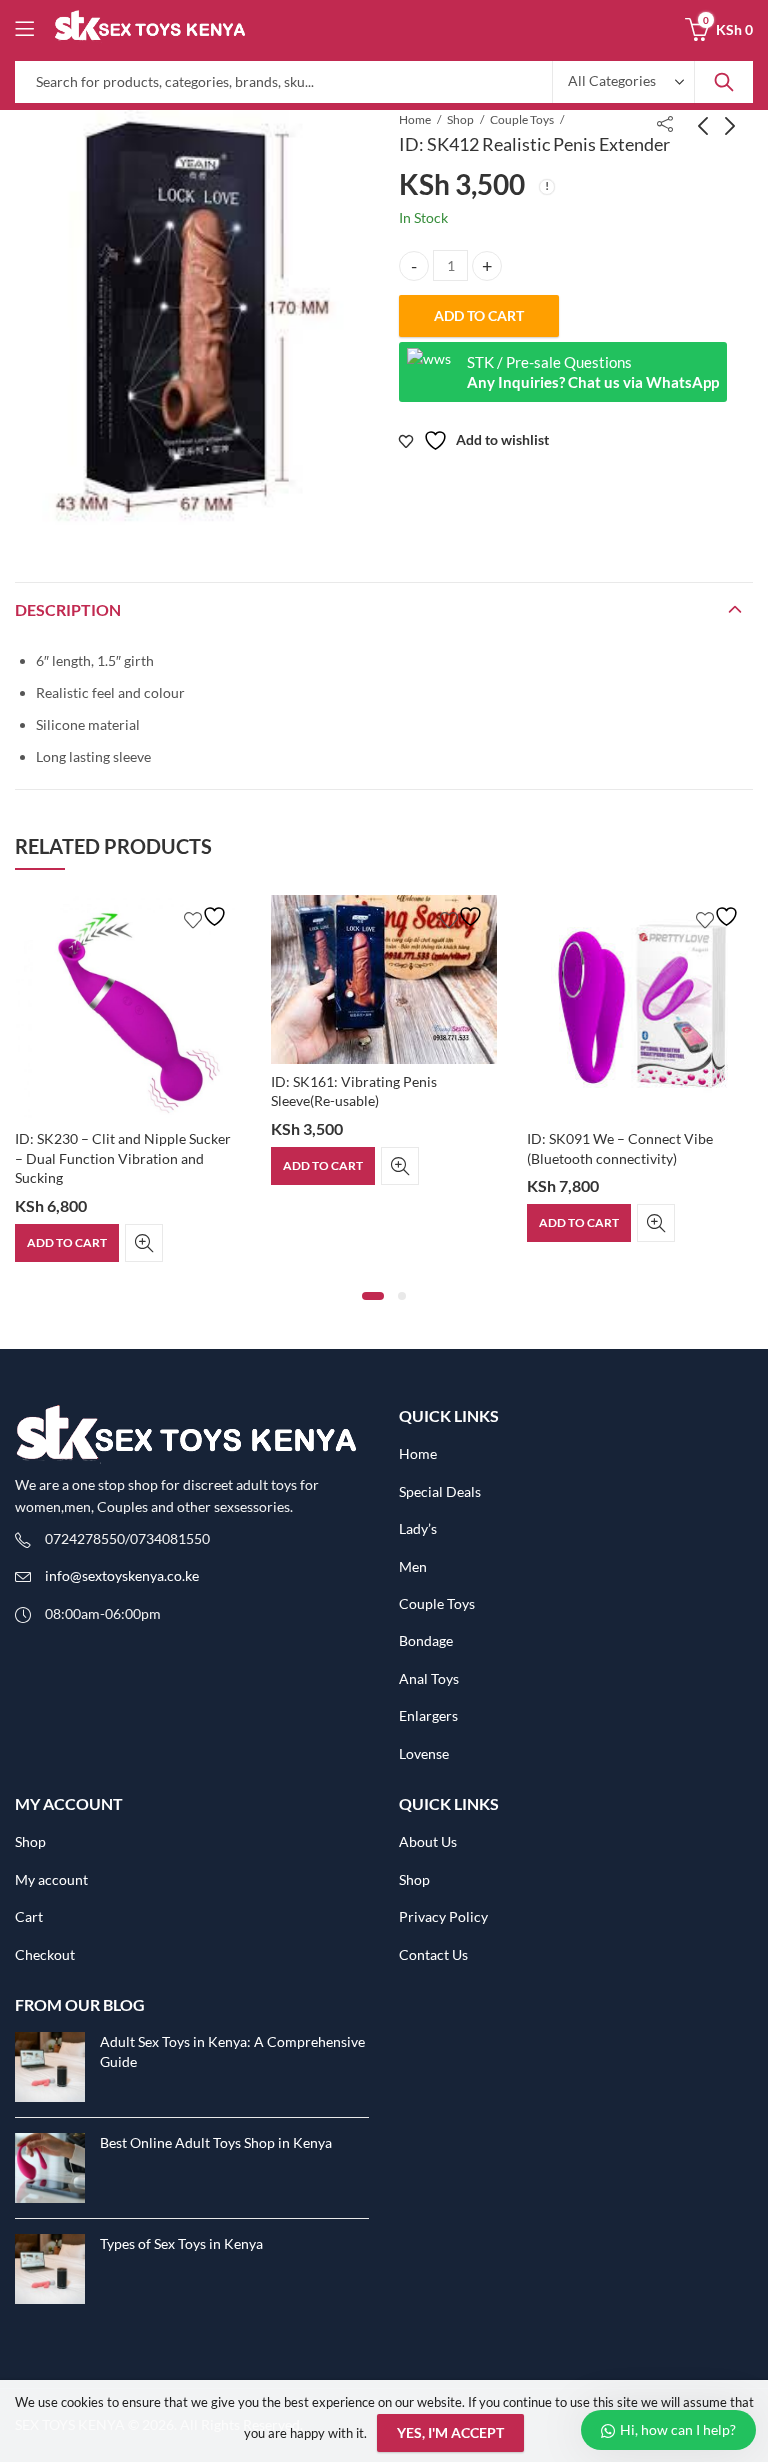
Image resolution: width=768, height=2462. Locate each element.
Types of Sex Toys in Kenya (181, 2243)
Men (413, 1566)
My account (51, 1879)
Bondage (426, 1640)
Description (68, 609)
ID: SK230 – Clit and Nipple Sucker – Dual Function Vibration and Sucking (123, 1158)
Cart (29, 1916)
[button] (373, 1296)
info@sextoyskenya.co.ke (122, 1575)
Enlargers (428, 1715)
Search (724, 82)
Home (415, 119)
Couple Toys (522, 119)
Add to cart (479, 315)
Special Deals (440, 1491)
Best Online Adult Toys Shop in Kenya (216, 2142)
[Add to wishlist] (208, 916)
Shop (460, 119)
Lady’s (418, 1528)
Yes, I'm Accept (450, 2432)
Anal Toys (429, 1678)
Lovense (424, 1753)
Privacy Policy (443, 1916)
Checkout (45, 1954)
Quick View (144, 1243)
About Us (428, 1841)
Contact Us (433, 1954)
